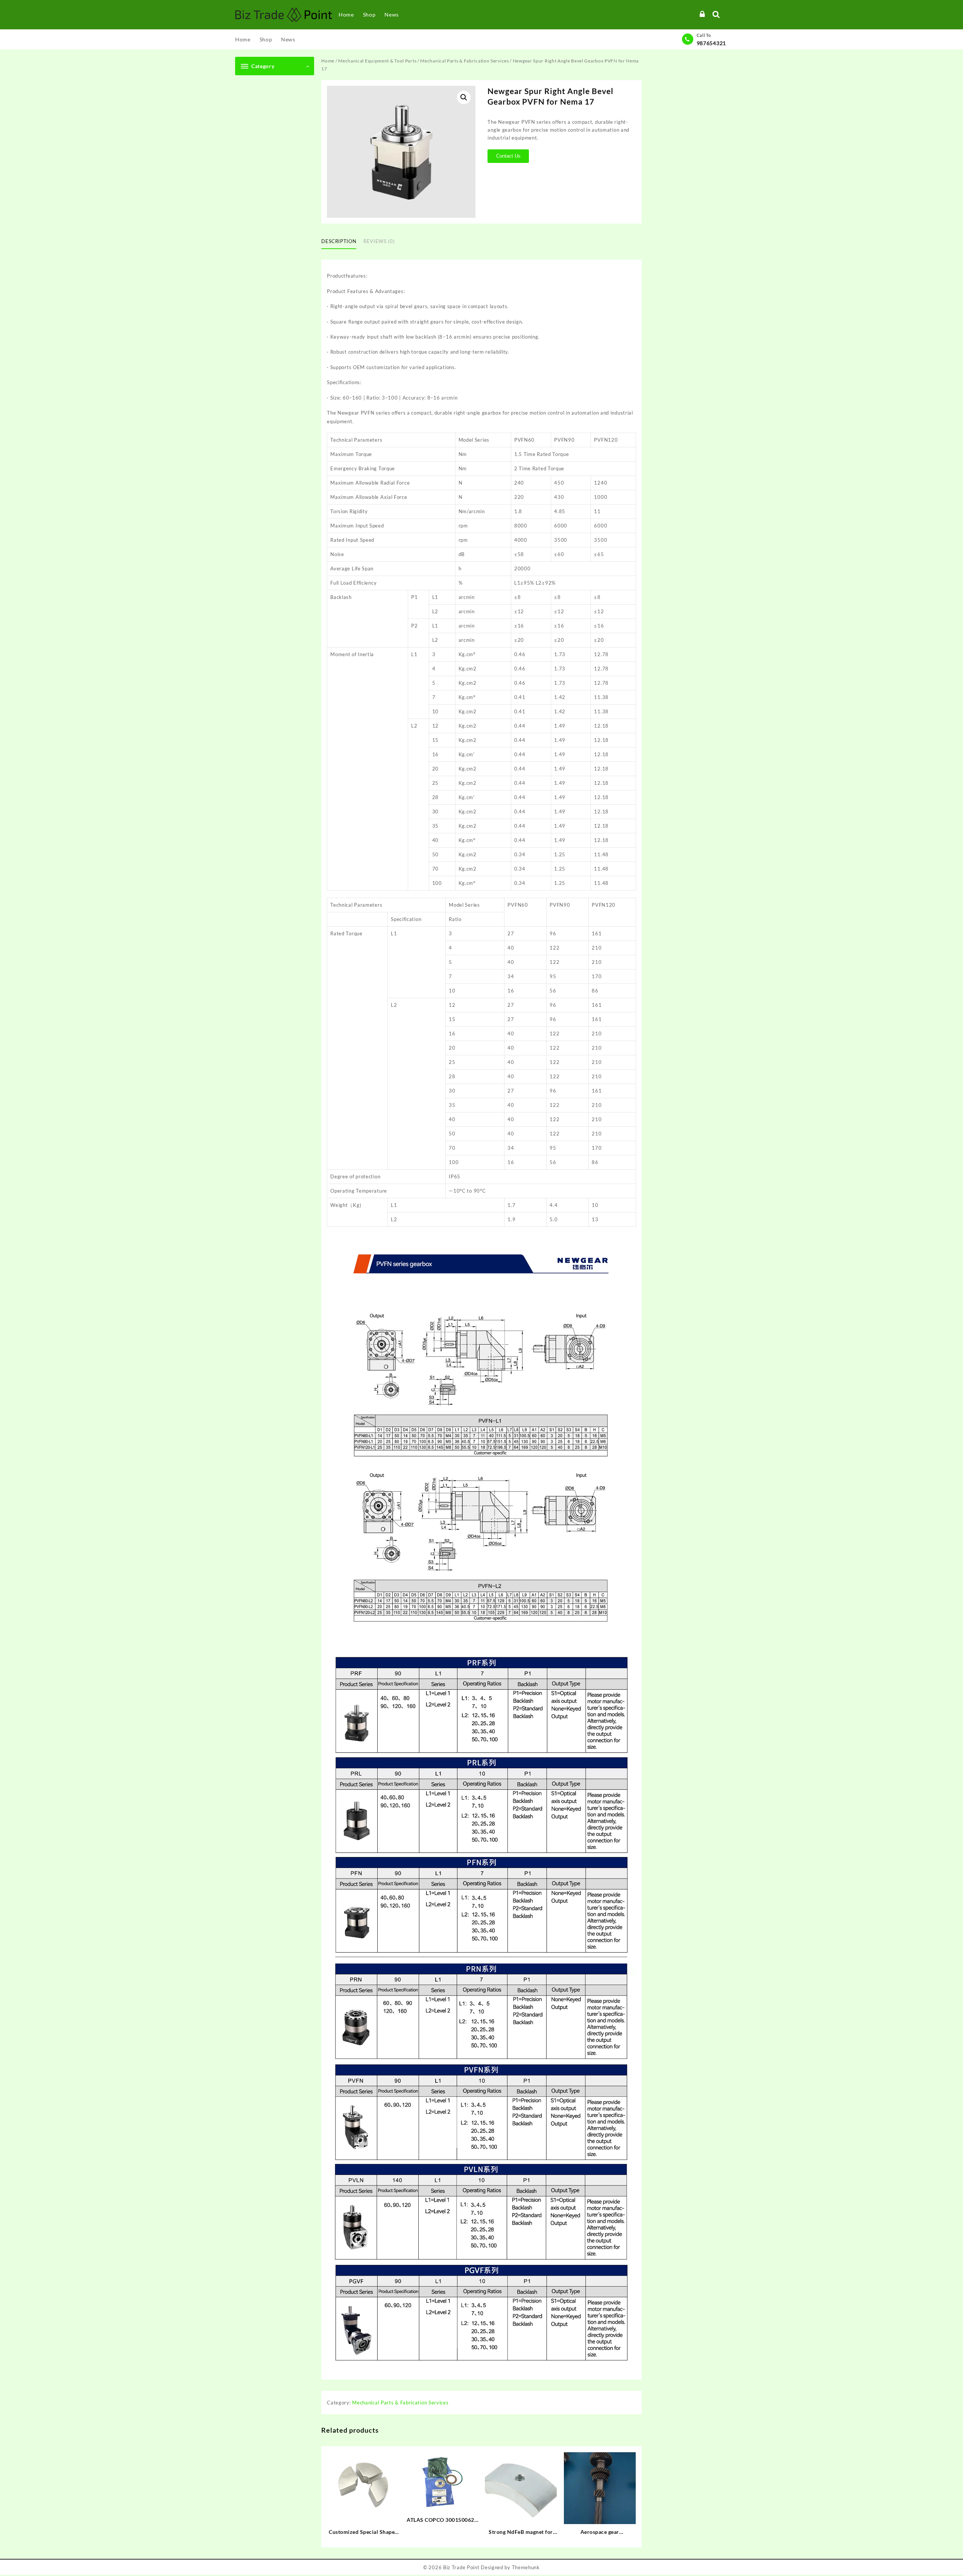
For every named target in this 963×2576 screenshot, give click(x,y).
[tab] (342, 242)
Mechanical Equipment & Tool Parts (377, 61)
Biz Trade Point (461, 2567)
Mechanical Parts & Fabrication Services (464, 61)
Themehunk (526, 2567)
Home (328, 61)
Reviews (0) (379, 241)
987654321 (711, 43)
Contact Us (508, 156)
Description (339, 241)
